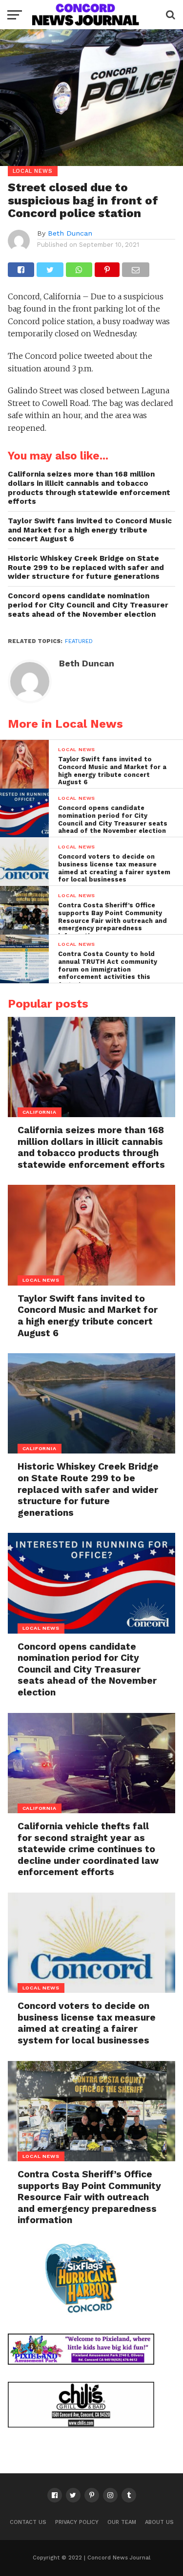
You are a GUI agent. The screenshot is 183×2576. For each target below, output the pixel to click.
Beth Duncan (70, 233)
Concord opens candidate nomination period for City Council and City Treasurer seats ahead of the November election (88, 605)
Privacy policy (77, 2522)
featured (79, 641)
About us (159, 2522)
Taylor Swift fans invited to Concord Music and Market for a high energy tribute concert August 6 (90, 530)
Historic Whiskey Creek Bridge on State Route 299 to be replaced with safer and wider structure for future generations (86, 567)
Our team (122, 2522)
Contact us (28, 2522)
